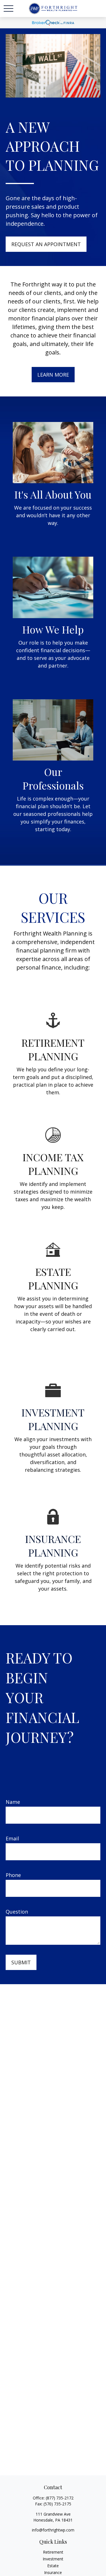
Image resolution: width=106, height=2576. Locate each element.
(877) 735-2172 (60, 2498)
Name (13, 1802)
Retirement (53, 2552)
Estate (53, 2566)
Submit (21, 1962)
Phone (13, 1875)
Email (12, 1838)
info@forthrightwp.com (53, 2530)
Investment (53, 2559)
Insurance (53, 2572)
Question (17, 1912)
